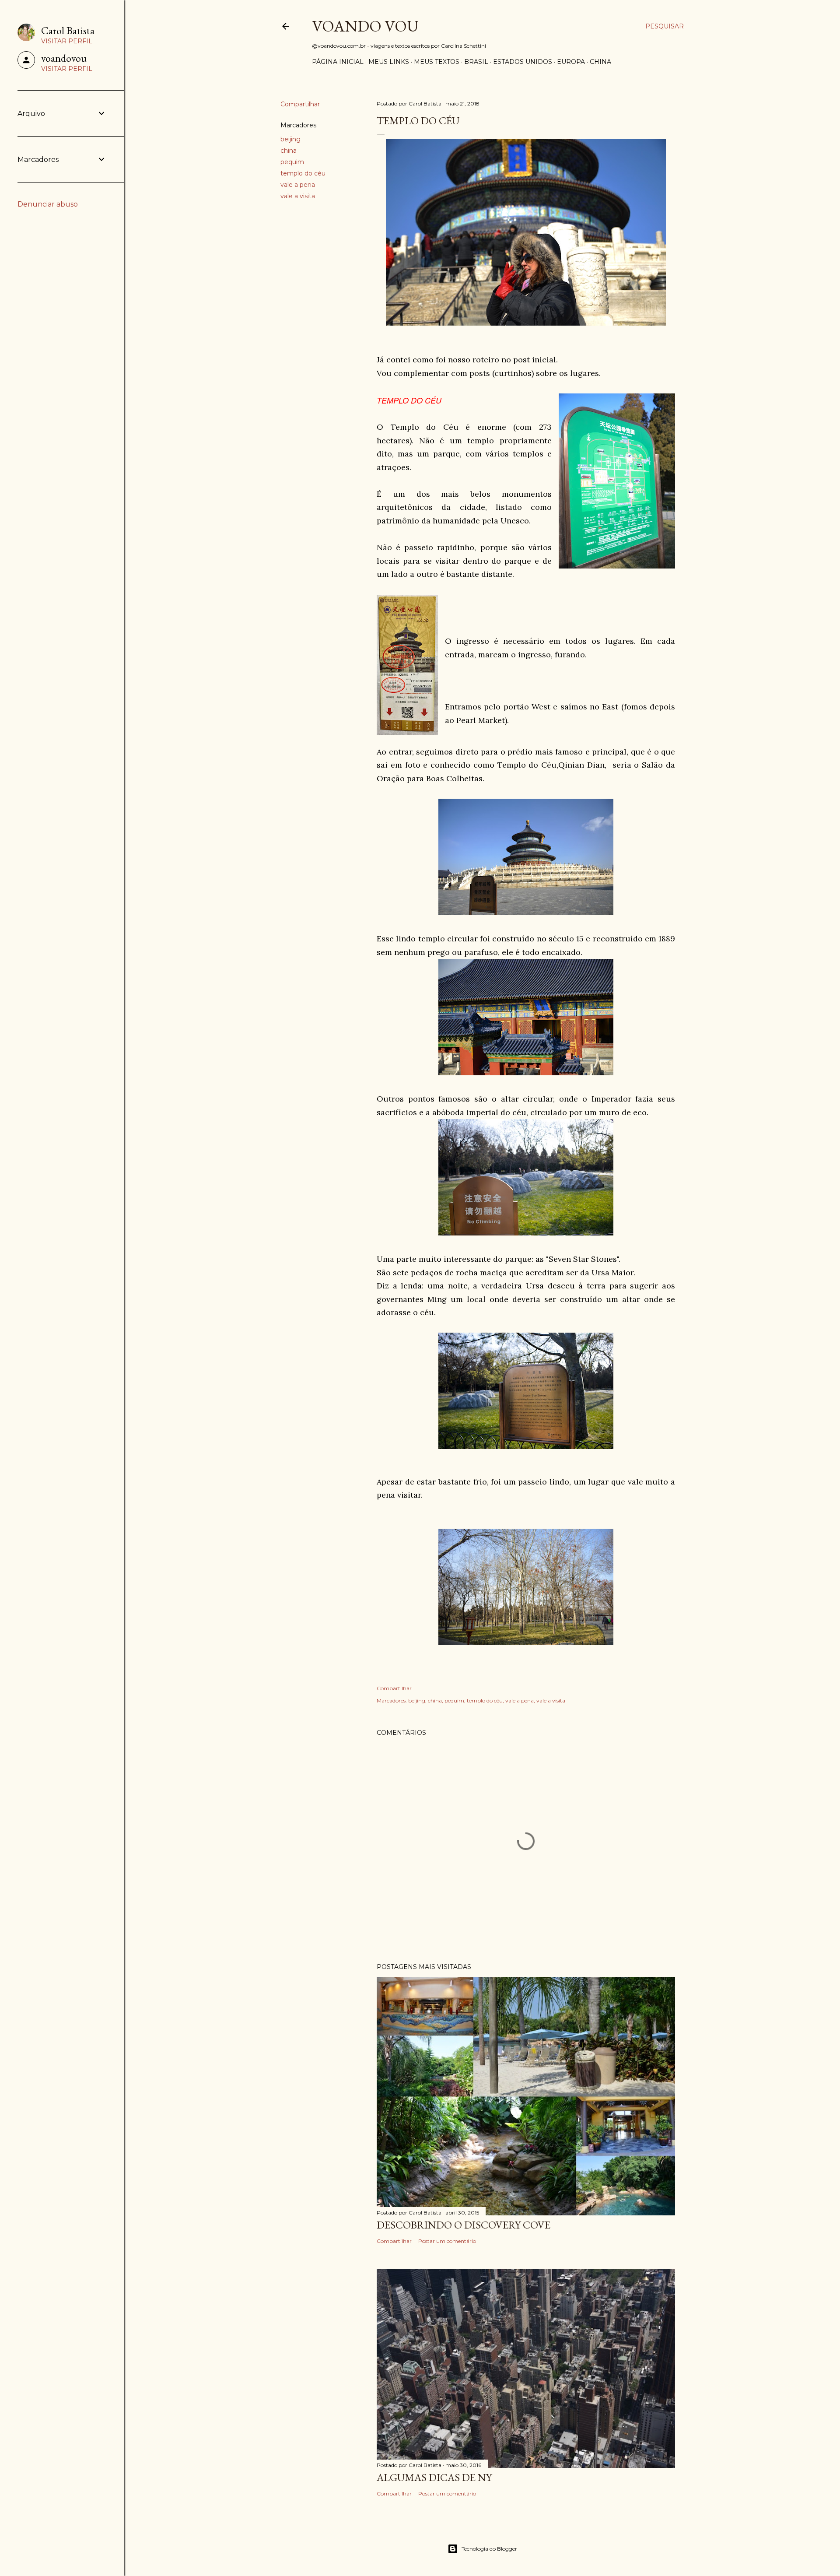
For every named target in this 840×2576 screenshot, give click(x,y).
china (289, 151)
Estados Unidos (523, 62)
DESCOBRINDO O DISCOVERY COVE (464, 2225)
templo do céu (303, 173)
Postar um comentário (447, 2241)
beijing (290, 139)
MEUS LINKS (389, 62)
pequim (292, 162)
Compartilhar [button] (300, 104)
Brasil (476, 62)
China (600, 62)
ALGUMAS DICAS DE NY (434, 2477)
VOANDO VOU (365, 26)
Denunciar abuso (48, 204)
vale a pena (298, 185)
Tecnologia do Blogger (489, 2549)
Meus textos (437, 62)
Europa (571, 62)
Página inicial (338, 62)
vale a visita (298, 196)
